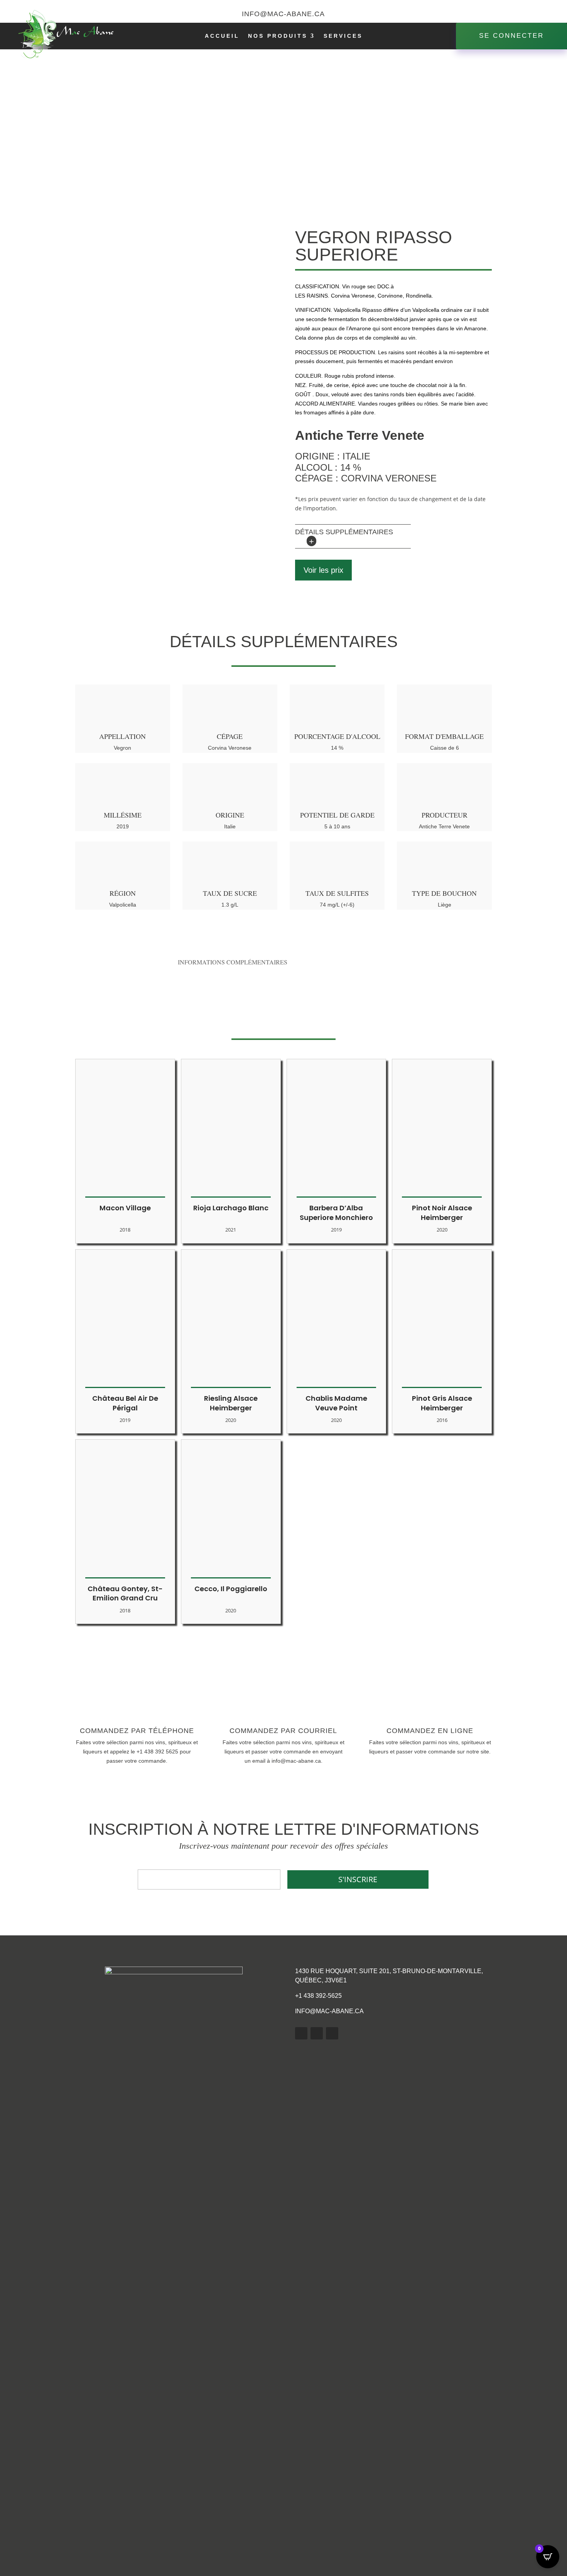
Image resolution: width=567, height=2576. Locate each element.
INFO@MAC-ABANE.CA (329, 2011)
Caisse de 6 (445, 748)
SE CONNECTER (511, 36)
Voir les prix (323, 570)
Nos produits (278, 36)
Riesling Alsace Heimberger (231, 1403)
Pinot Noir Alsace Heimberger (442, 1213)
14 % (337, 748)
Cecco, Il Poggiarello (231, 1589)
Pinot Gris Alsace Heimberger (442, 1403)
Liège (445, 905)
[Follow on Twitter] (517, 14)
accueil (222, 36)
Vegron (122, 748)
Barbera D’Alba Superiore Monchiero (336, 1213)
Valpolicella (123, 905)
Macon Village (125, 1208)
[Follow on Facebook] (502, 14)
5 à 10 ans (337, 826)
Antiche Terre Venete (444, 826)
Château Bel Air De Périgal (125, 1403)
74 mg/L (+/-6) (337, 905)
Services (343, 36)
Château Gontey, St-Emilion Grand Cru (125, 1593)
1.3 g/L (230, 905)
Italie (230, 826)
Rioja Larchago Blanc (231, 1208)
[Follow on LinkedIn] (317, 2033)
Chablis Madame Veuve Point (336, 1403)
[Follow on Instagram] (548, 14)
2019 (123, 826)
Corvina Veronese (230, 748)
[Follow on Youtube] (533, 14)
